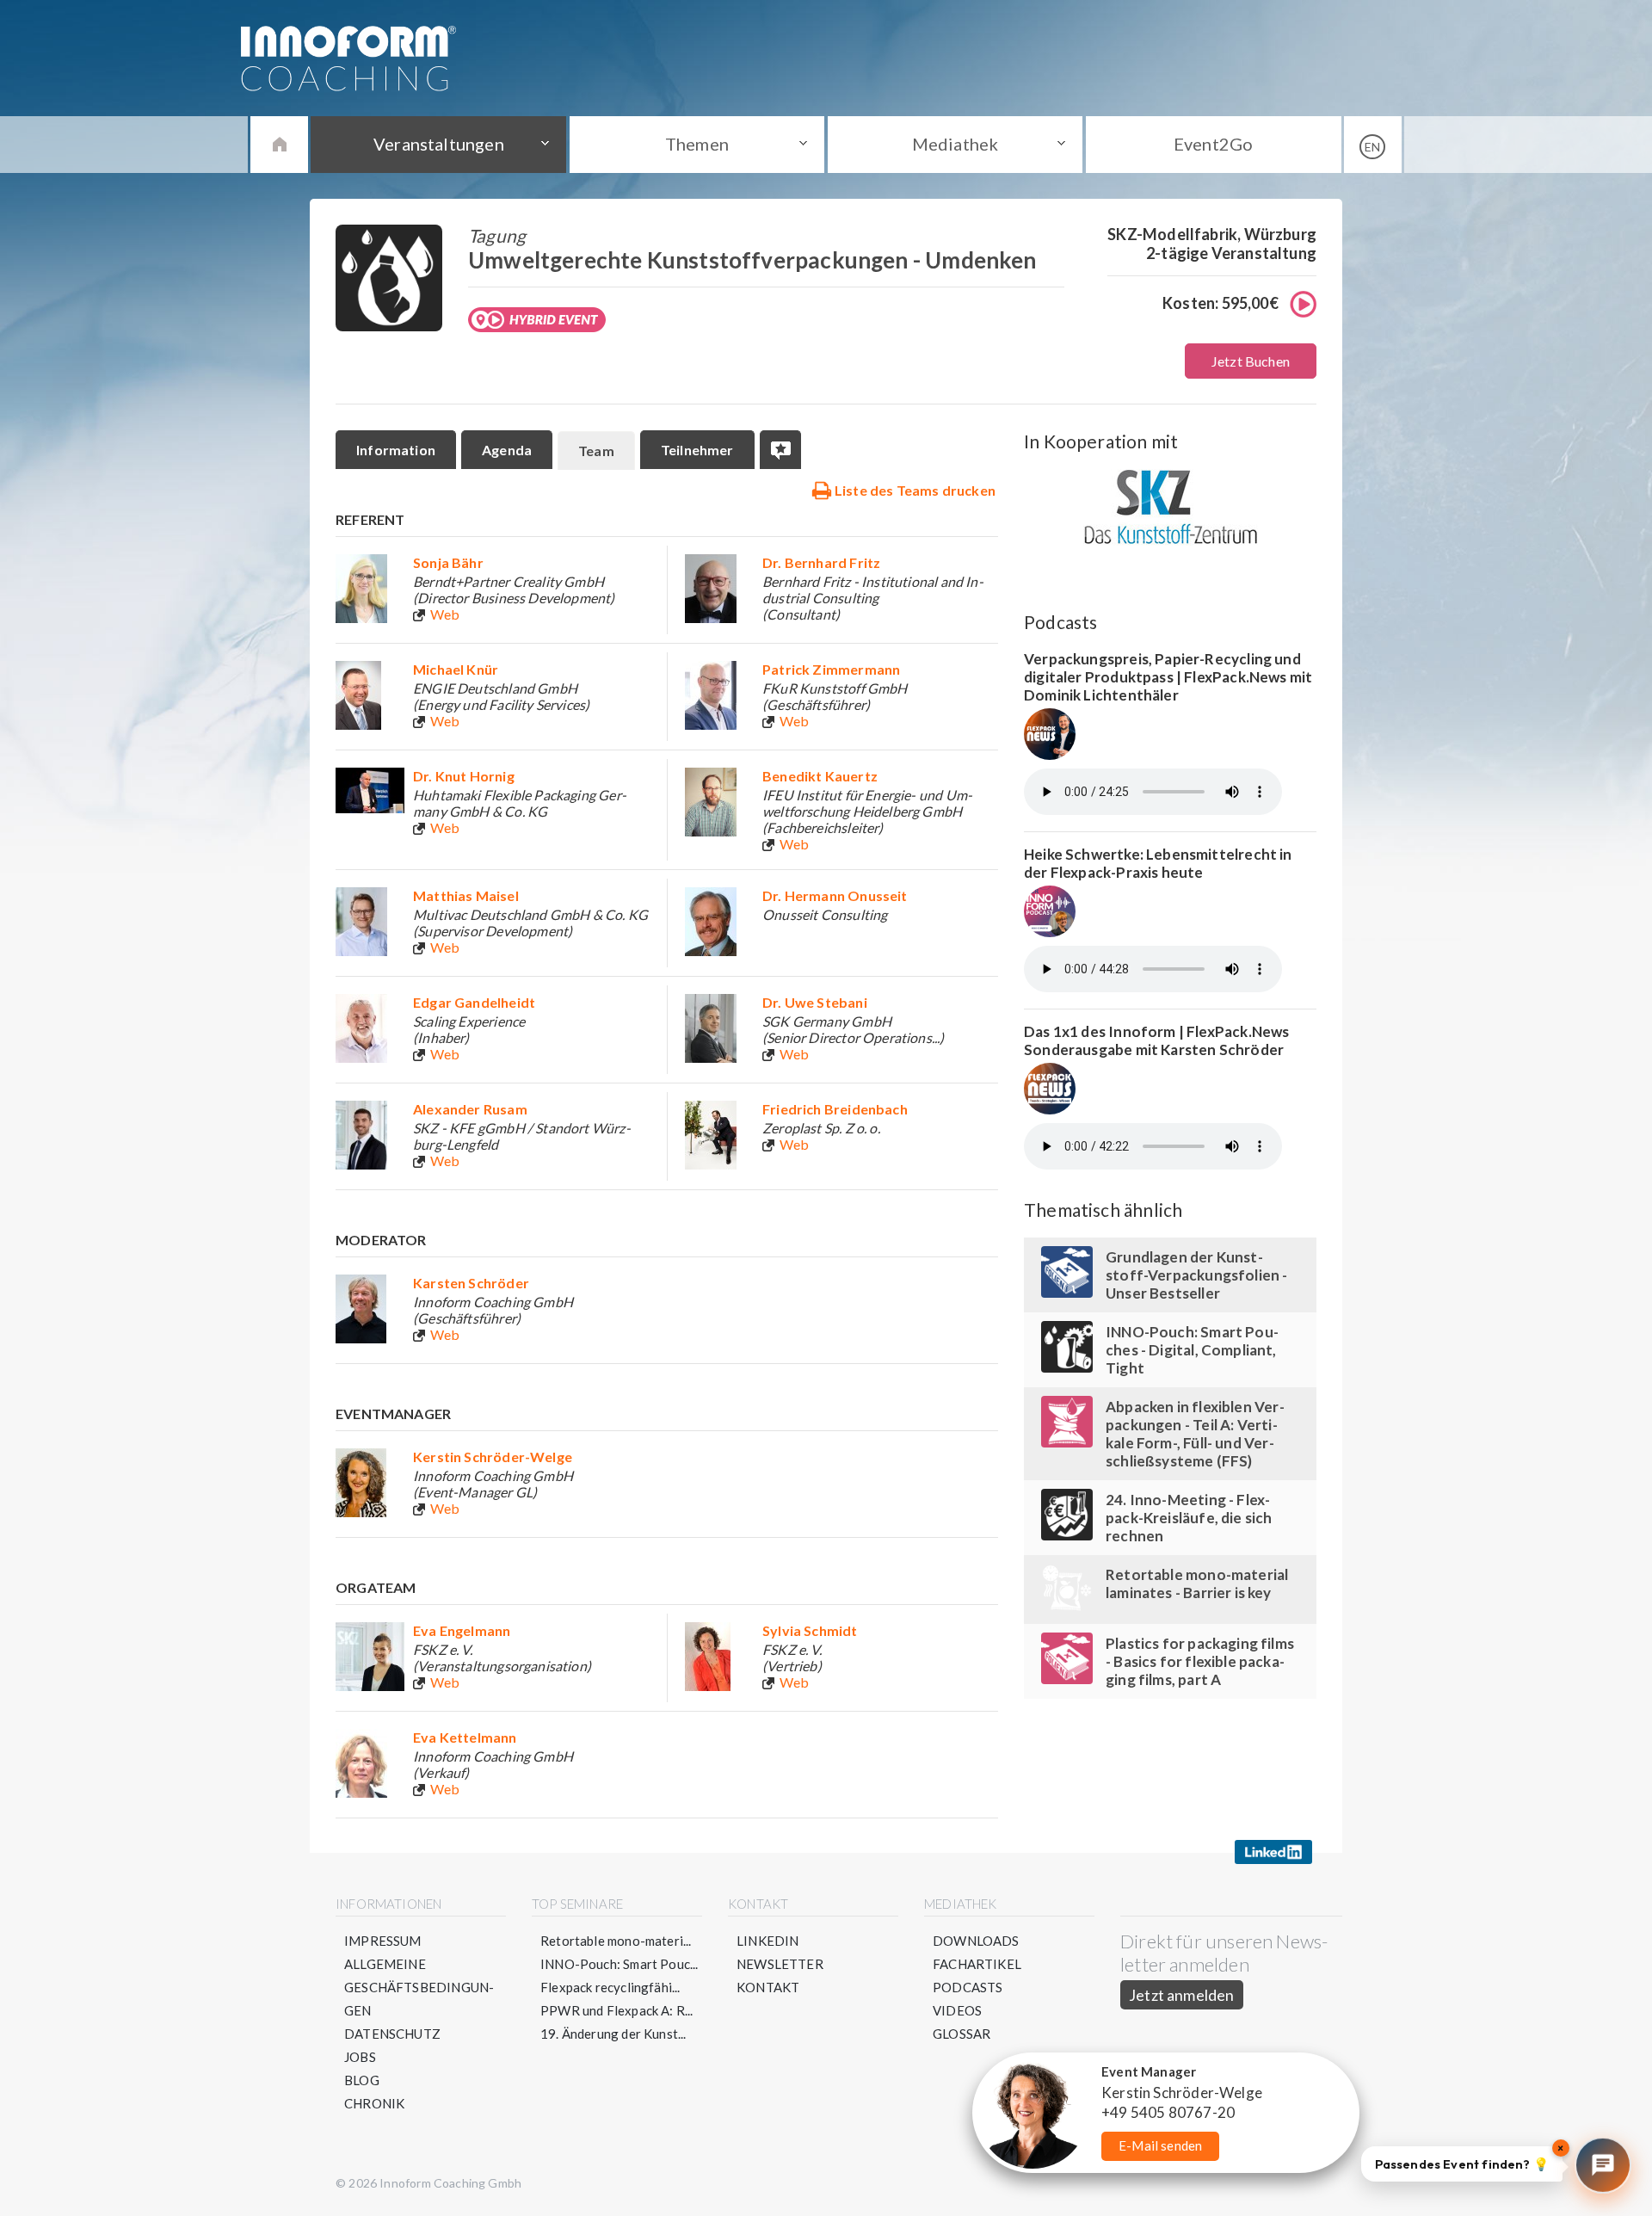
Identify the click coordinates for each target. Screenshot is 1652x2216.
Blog (362, 2080)
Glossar (962, 2034)
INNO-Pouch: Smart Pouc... (619, 1964)
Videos (957, 2010)
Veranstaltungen (439, 144)
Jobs (360, 2057)
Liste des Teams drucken (914, 490)
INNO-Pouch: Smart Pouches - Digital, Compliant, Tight (1192, 1350)
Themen (697, 144)
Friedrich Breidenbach (835, 1109)
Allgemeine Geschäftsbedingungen (419, 1987)
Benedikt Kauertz (820, 776)
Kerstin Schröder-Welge (493, 1457)
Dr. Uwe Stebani (815, 1002)
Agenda (507, 450)
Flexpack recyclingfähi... (610, 1987)
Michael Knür (456, 669)
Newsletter (780, 1964)
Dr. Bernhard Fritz (821, 562)
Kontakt (768, 1987)
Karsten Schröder (471, 1283)
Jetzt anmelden (1182, 1995)
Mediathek (955, 144)
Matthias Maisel (466, 895)
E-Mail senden (1160, 2145)
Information (396, 450)
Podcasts (968, 1987)
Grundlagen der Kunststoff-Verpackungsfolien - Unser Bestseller (1197, 1275)
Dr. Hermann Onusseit (835, 895)
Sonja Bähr (448, 562)
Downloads (976, 1941)
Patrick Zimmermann (831, 669)
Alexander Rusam (470, 1109)
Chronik (374, 2103)
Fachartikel (977, 1964)
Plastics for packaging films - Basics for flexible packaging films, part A (1200, 1661)
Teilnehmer (697, 450)
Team (596, 451)
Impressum (383, 1941)
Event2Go (1213, 144)
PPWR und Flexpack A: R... (617, 2010)
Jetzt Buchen (1251, 361)
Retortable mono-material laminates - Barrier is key (1197, 1583)
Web (445, 614)
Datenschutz (392, 2034)
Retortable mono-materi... (616, 1941)
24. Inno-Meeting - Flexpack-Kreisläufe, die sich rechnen (1189, 1518)
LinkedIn (767, 1941)
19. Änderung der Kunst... (613, 2034)
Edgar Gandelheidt (474, 1002)
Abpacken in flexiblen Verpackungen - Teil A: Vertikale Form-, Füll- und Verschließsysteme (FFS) (1195, 1434)
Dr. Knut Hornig (464, 776)
